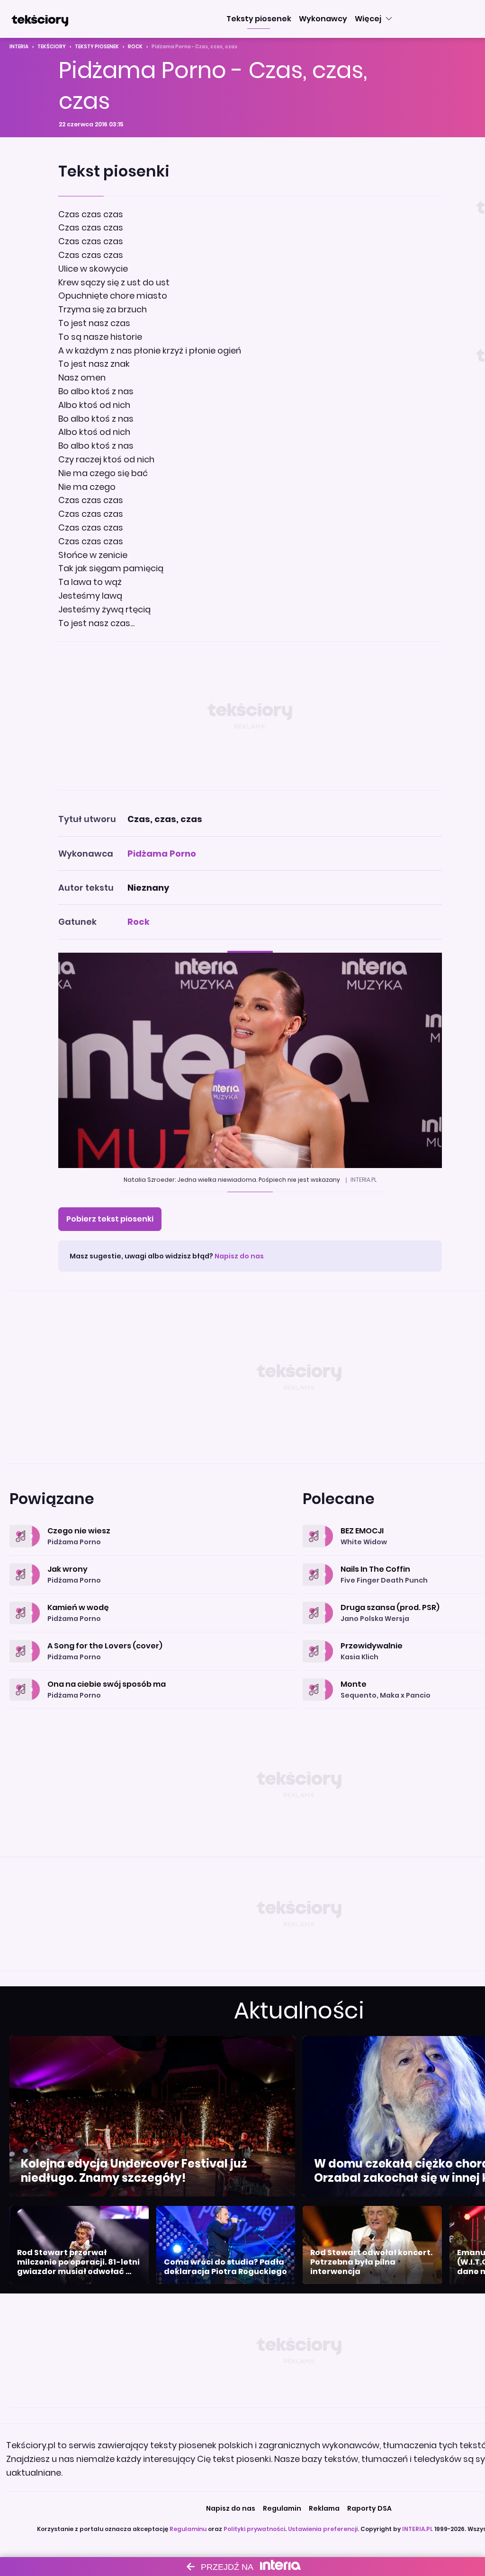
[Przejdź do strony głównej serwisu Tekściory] (40, 19)
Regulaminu (188, 2529)
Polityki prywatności (254, 2529)
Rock (135, 47)
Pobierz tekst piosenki (110, 1219)
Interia (19, 47)
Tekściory (52, 47)
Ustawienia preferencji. (323, 2529)
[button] (259, 19)
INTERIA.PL (418, 2529)
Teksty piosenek (97, 47)
